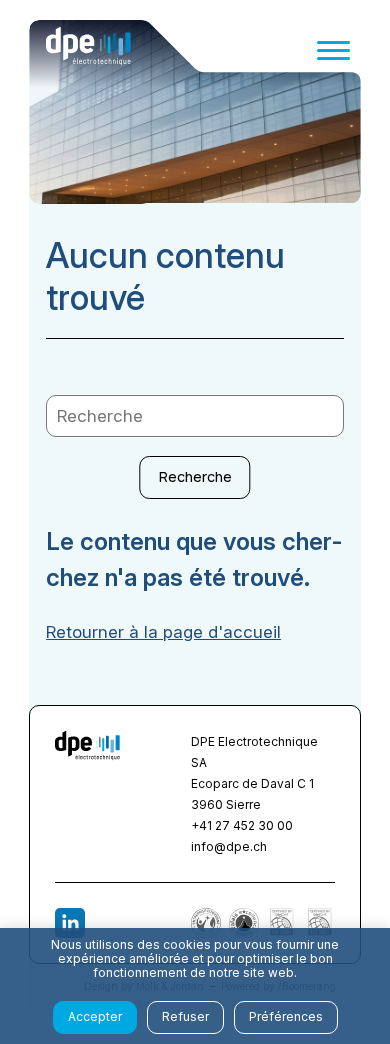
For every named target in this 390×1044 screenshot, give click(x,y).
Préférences (286, 1016)
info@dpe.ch (229, 846)
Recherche (195, 476)
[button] (333, 50)
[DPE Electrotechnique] (88, 50)
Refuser (185, 1016)
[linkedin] (70, 923)
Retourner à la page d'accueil (163, 632)
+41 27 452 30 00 (242, 825)
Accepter (95, 1016)
